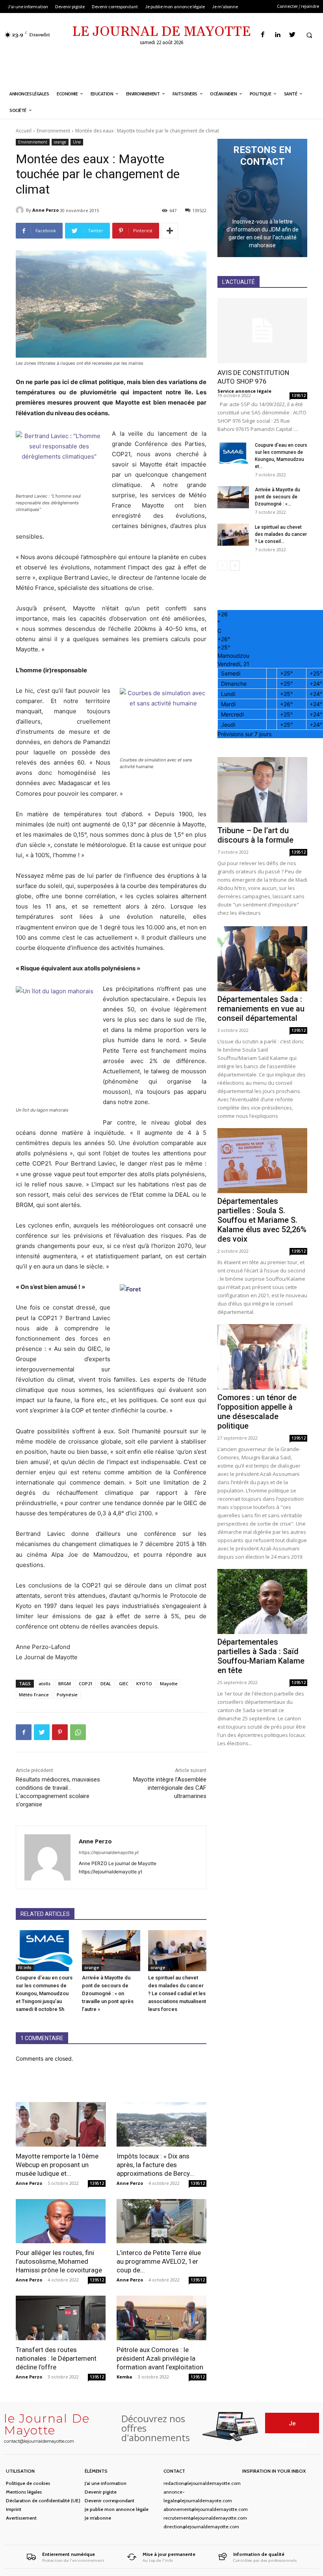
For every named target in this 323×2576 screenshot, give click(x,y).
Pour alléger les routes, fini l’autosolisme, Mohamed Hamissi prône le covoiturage (59, 2261)
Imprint (14, 2509)
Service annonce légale (244, 391)
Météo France (34, 1695)
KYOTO (144, 1683)
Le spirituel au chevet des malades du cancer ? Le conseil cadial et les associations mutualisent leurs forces (177, 1993)
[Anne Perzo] (21, 210)
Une (77, 142)
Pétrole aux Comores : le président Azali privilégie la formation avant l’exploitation (160, 2358)
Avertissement (21, 2518)
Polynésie (67, 1695)
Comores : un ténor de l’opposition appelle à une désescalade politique (257, 1412)
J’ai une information (106, 2483)
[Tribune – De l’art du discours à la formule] (262, 790)
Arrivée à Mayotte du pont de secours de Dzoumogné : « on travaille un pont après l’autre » (108, 1993)
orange (60, 142)
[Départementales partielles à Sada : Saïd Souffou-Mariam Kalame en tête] (262, 1601)
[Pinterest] (60, 1732)
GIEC (124, 1683)
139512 (97, 2183)
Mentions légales (24, 2492)
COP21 (86, 1683)
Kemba (124, 2377)
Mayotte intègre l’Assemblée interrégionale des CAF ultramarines (170, 1788)
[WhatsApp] (78, 1732)
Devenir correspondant (110, 2500)
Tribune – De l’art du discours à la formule (255, 835)
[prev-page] (222, 566)
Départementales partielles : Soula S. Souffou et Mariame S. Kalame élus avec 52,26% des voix (262, 1220)
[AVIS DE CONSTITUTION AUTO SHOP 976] (262, 331)
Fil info (25, 1968)
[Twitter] (292, 35)
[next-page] (235, 566)
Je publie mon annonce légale (117, 2509)
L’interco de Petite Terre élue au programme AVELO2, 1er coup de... (159, 2261)
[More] (170, 231)
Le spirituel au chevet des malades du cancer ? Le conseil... (281, 534)
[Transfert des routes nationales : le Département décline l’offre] (61, 2318)
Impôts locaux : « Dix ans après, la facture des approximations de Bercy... (155, 2165)
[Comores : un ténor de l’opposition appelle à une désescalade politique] (262, 1357)
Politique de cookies (28, 2483)
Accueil (24, 131)
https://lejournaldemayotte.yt (109, 1852)
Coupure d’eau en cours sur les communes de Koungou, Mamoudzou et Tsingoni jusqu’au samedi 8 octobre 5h (44, 1993)
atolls (45, 1683)
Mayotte (169, 1683)
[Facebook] (263, 35)
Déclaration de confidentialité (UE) (43, 2500)
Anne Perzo (45, 210)
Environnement (53, 131)
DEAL (106, 1683)
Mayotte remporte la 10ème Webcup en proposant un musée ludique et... (57, 2165)
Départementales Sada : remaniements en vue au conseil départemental (261, 1009)
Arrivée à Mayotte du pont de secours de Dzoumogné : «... (278, 497)
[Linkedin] (278, 35)
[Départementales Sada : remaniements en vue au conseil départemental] (262, 959)
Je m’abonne (98, 2518)
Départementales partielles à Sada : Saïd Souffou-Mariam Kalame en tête (261, 1656)
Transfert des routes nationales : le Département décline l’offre (56, 2358)
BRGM (65, 1683)
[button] (309, 35)
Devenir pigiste (101, 2492)
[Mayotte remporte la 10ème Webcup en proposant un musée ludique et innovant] (61, 2124)
